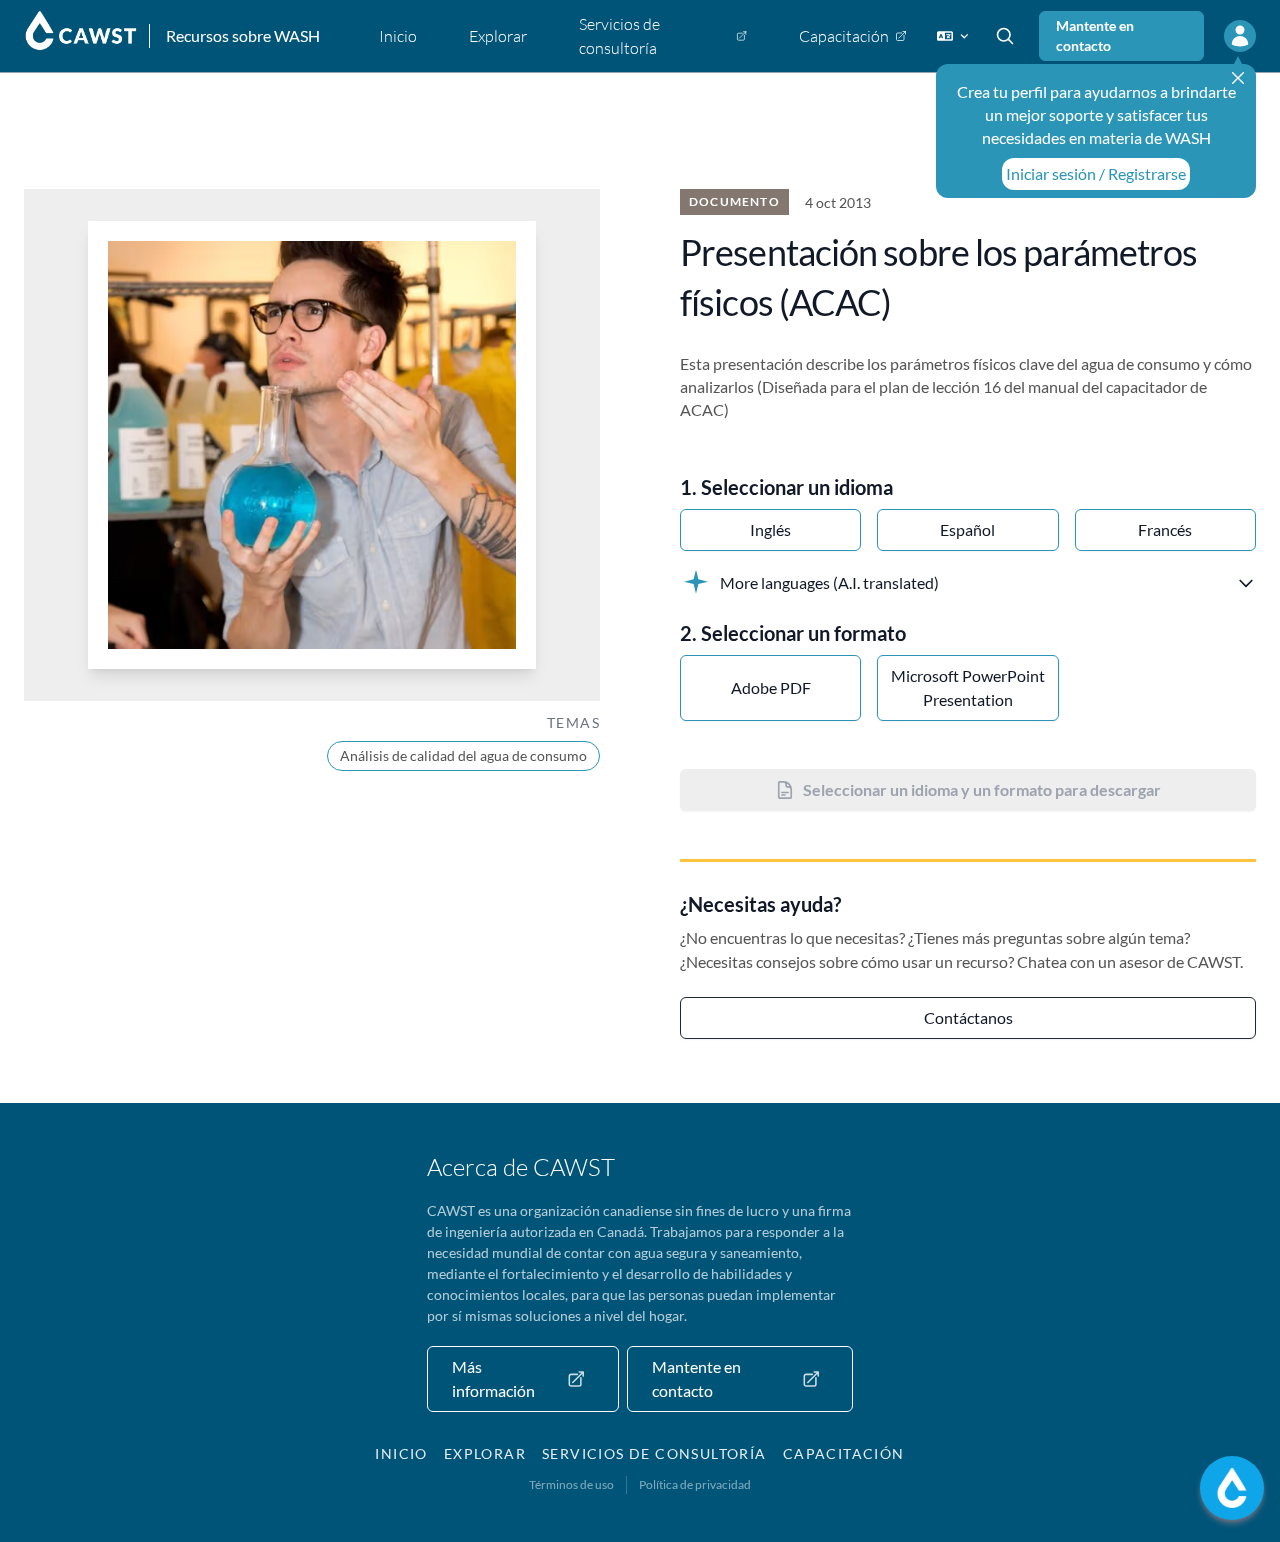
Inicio (401, 1453)
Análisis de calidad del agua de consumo (463, 755)
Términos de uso (571, 1484)
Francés (1165, 529)
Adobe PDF (771, 687)
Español (967, 529)
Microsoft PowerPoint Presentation (968, 687)
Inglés (770, 529)
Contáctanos (968, 1017)
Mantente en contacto (1095, 35)
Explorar (485, 1453)
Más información (493, 1378)
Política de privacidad (695, 1484)
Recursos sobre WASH (243, 35)
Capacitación (844, 1453)
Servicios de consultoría (654, 1453)
